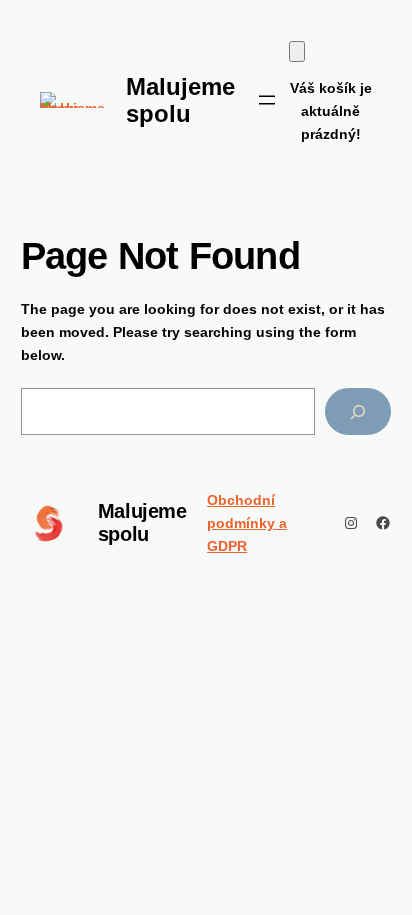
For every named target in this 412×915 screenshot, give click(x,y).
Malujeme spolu (142, 522)
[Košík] (297, 51)
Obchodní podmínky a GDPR (247, 523)
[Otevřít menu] (267, 100)
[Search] (358, 411)
